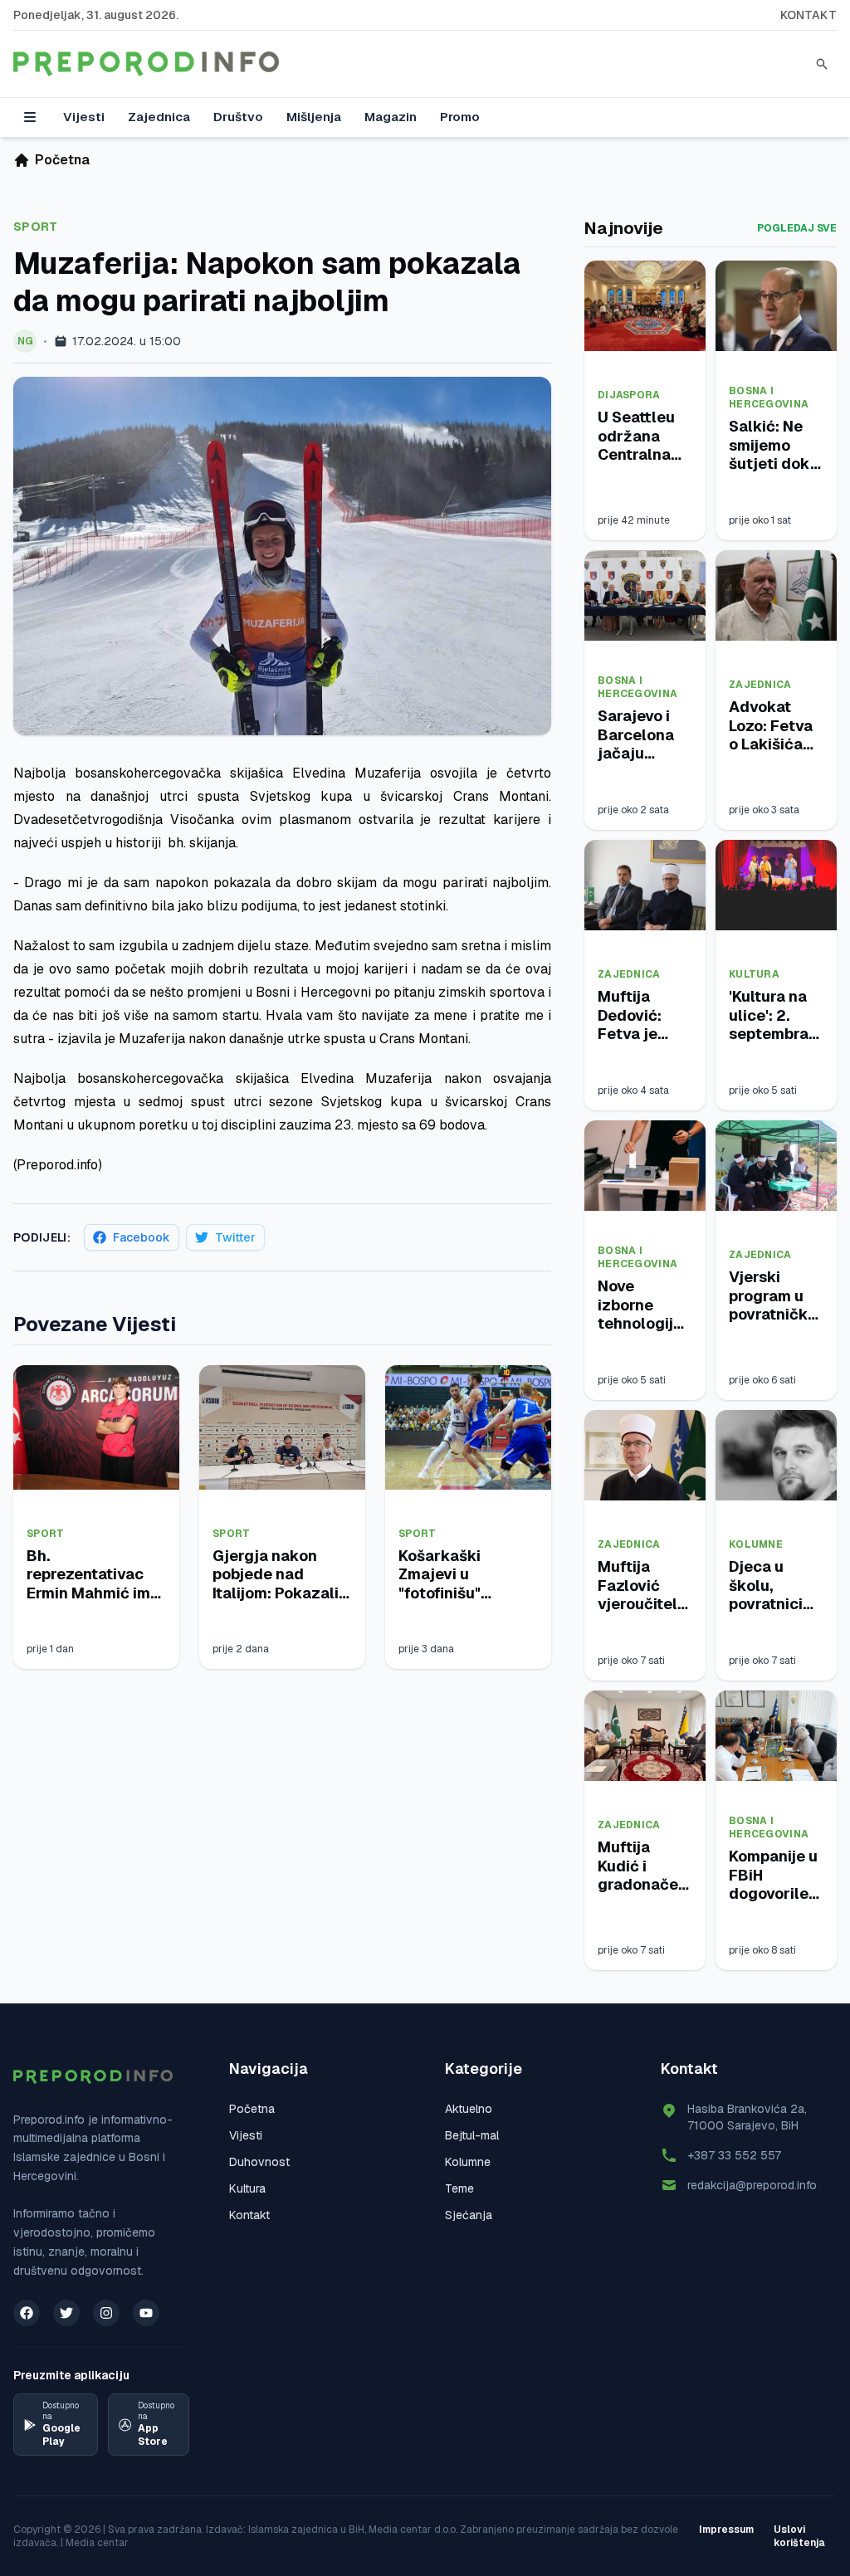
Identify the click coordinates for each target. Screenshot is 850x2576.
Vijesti (84, 117)
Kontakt (808, 15)
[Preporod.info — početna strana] (146, 64)
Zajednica (159, 117)
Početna (252, 2109)
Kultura (754, 974)
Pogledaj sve (797, 228)
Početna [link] (62, 160)
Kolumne (756, 1544)
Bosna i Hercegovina (769, 398)
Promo (460, 117)
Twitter (235, 1237)
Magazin (391, 117)
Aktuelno (469, 2109)
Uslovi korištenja (799, 2536)
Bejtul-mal (472, 2135)
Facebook (142, 1237)
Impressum (726, 2530)
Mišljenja (314, 117)
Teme (459, 2188)
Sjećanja (469, 2215)
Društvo (238, 117)
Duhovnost (259, 2162)
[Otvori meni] (30, 117)
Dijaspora (629, 395)
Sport (36, 227)
